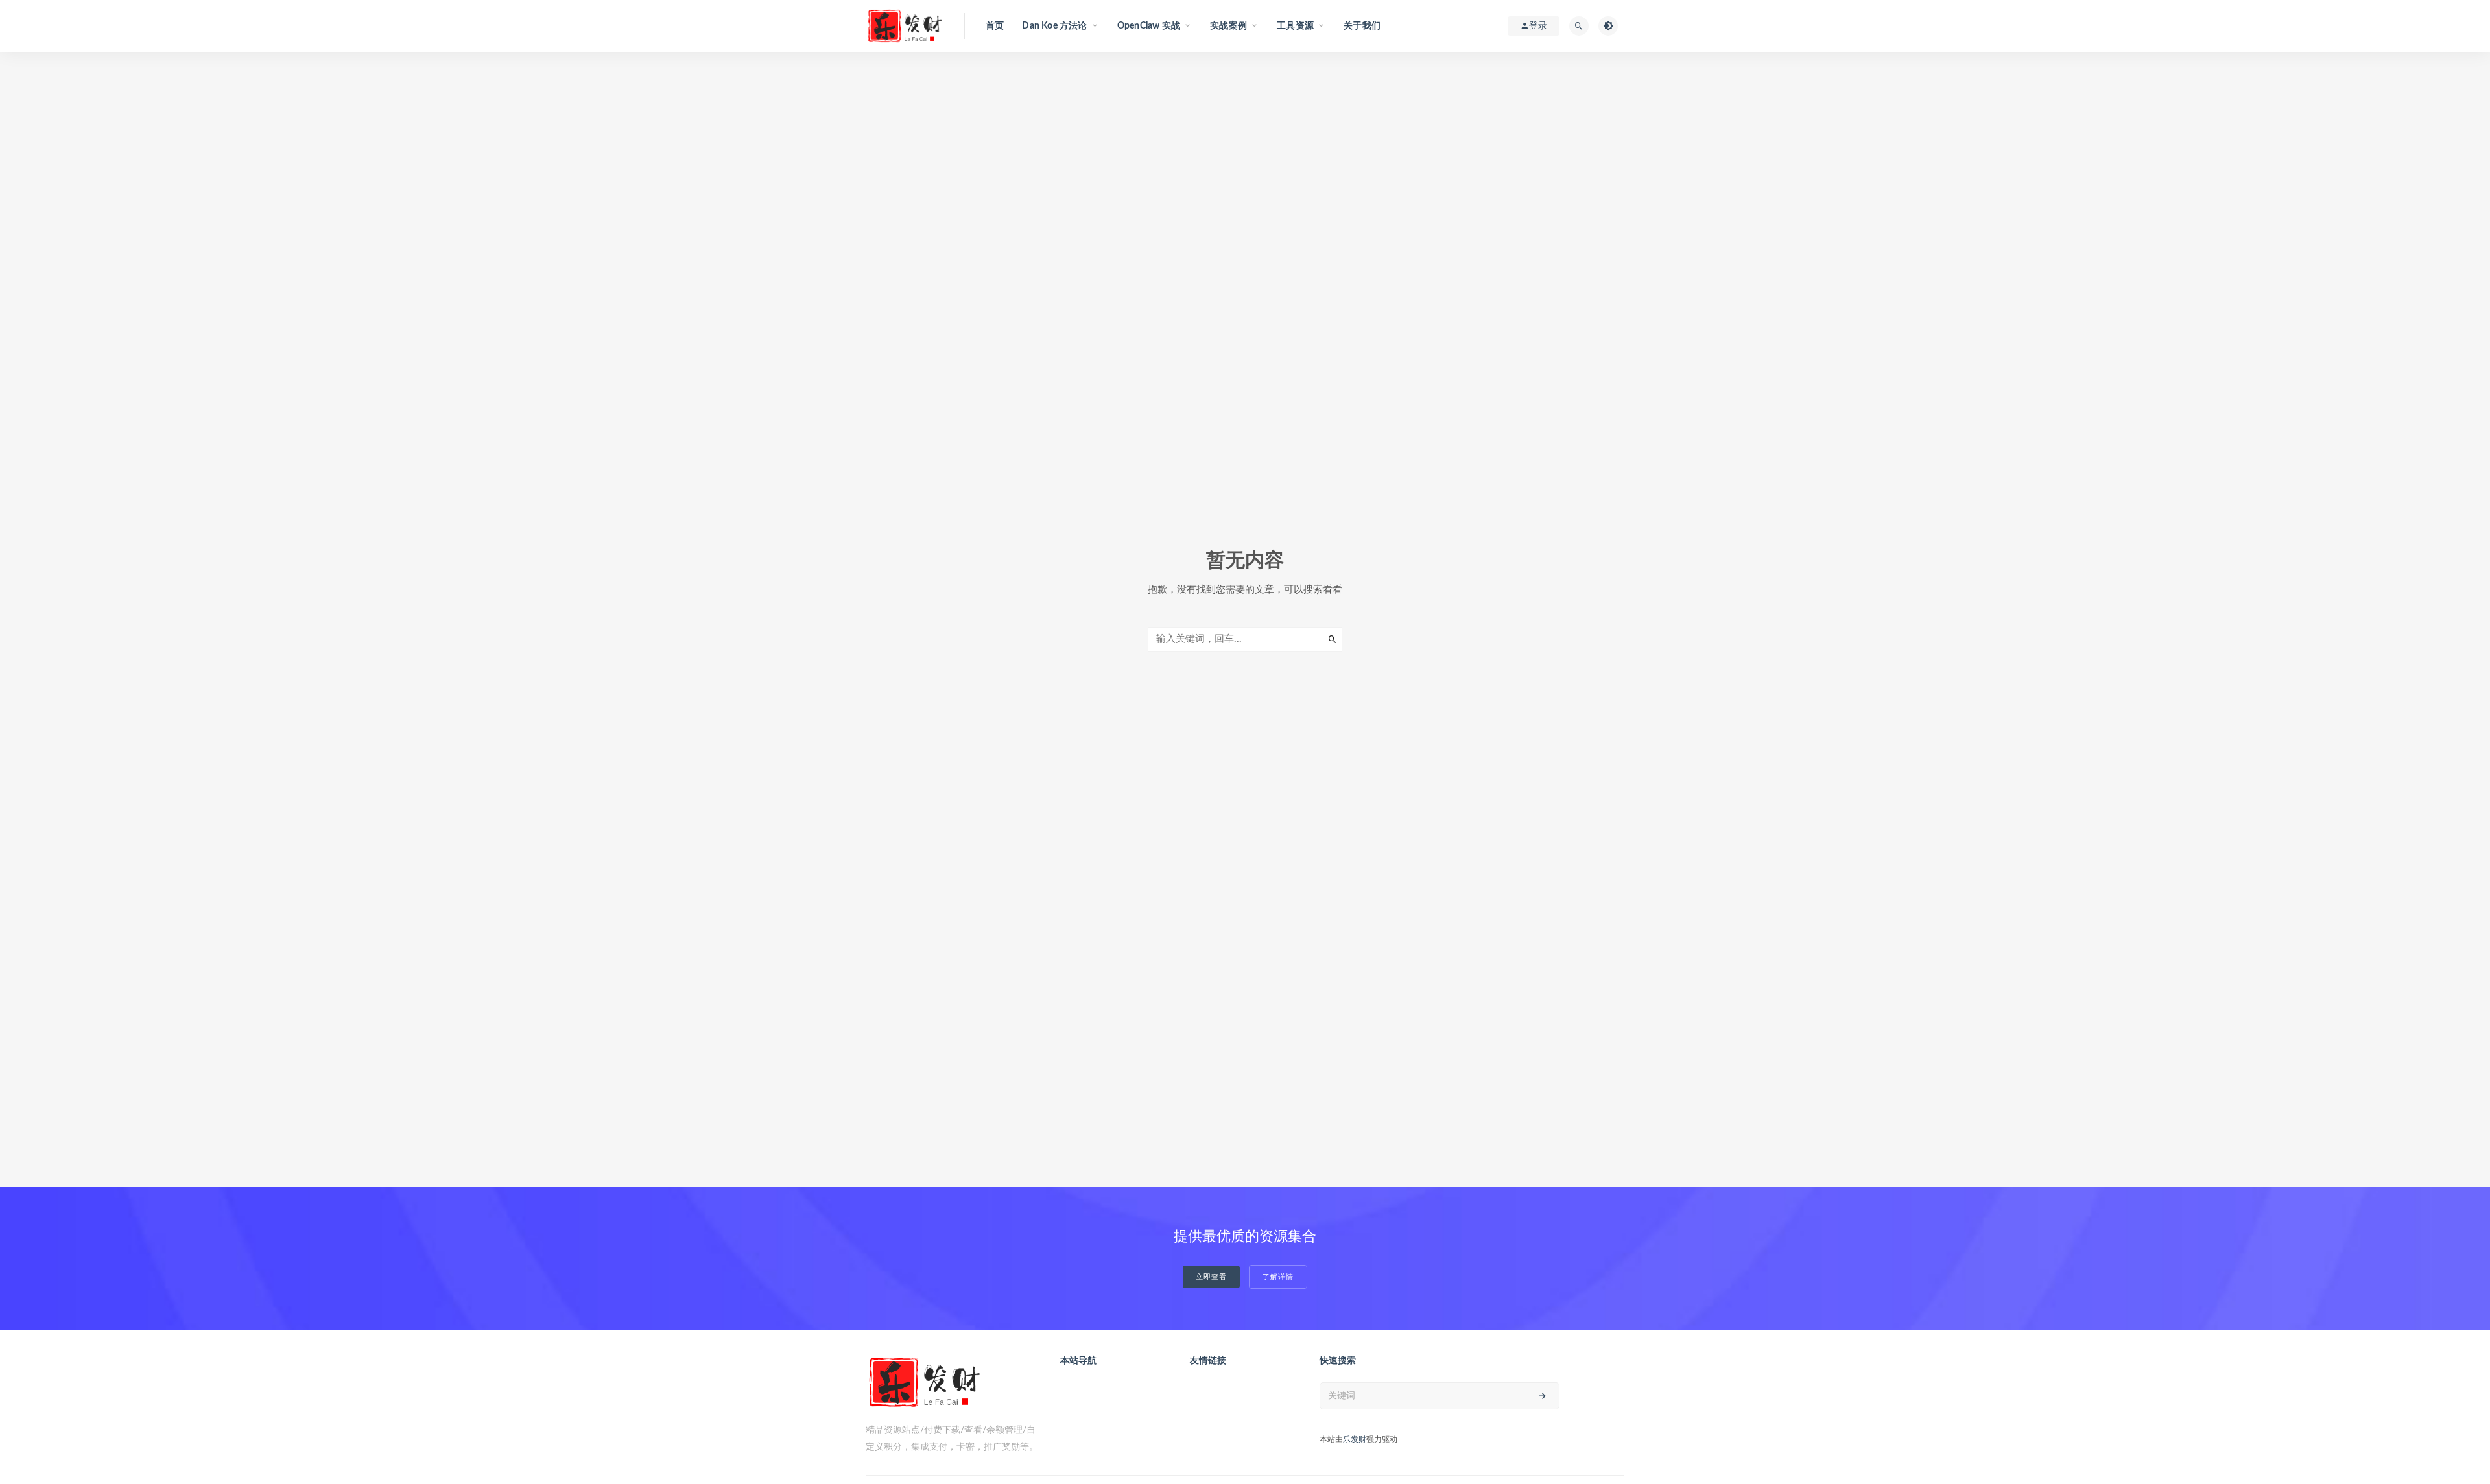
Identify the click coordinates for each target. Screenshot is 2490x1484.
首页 (995, 26)
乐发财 (1355, 1439)
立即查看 (1211, 1277)
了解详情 (1278, 1277)
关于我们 (1362, 26)
